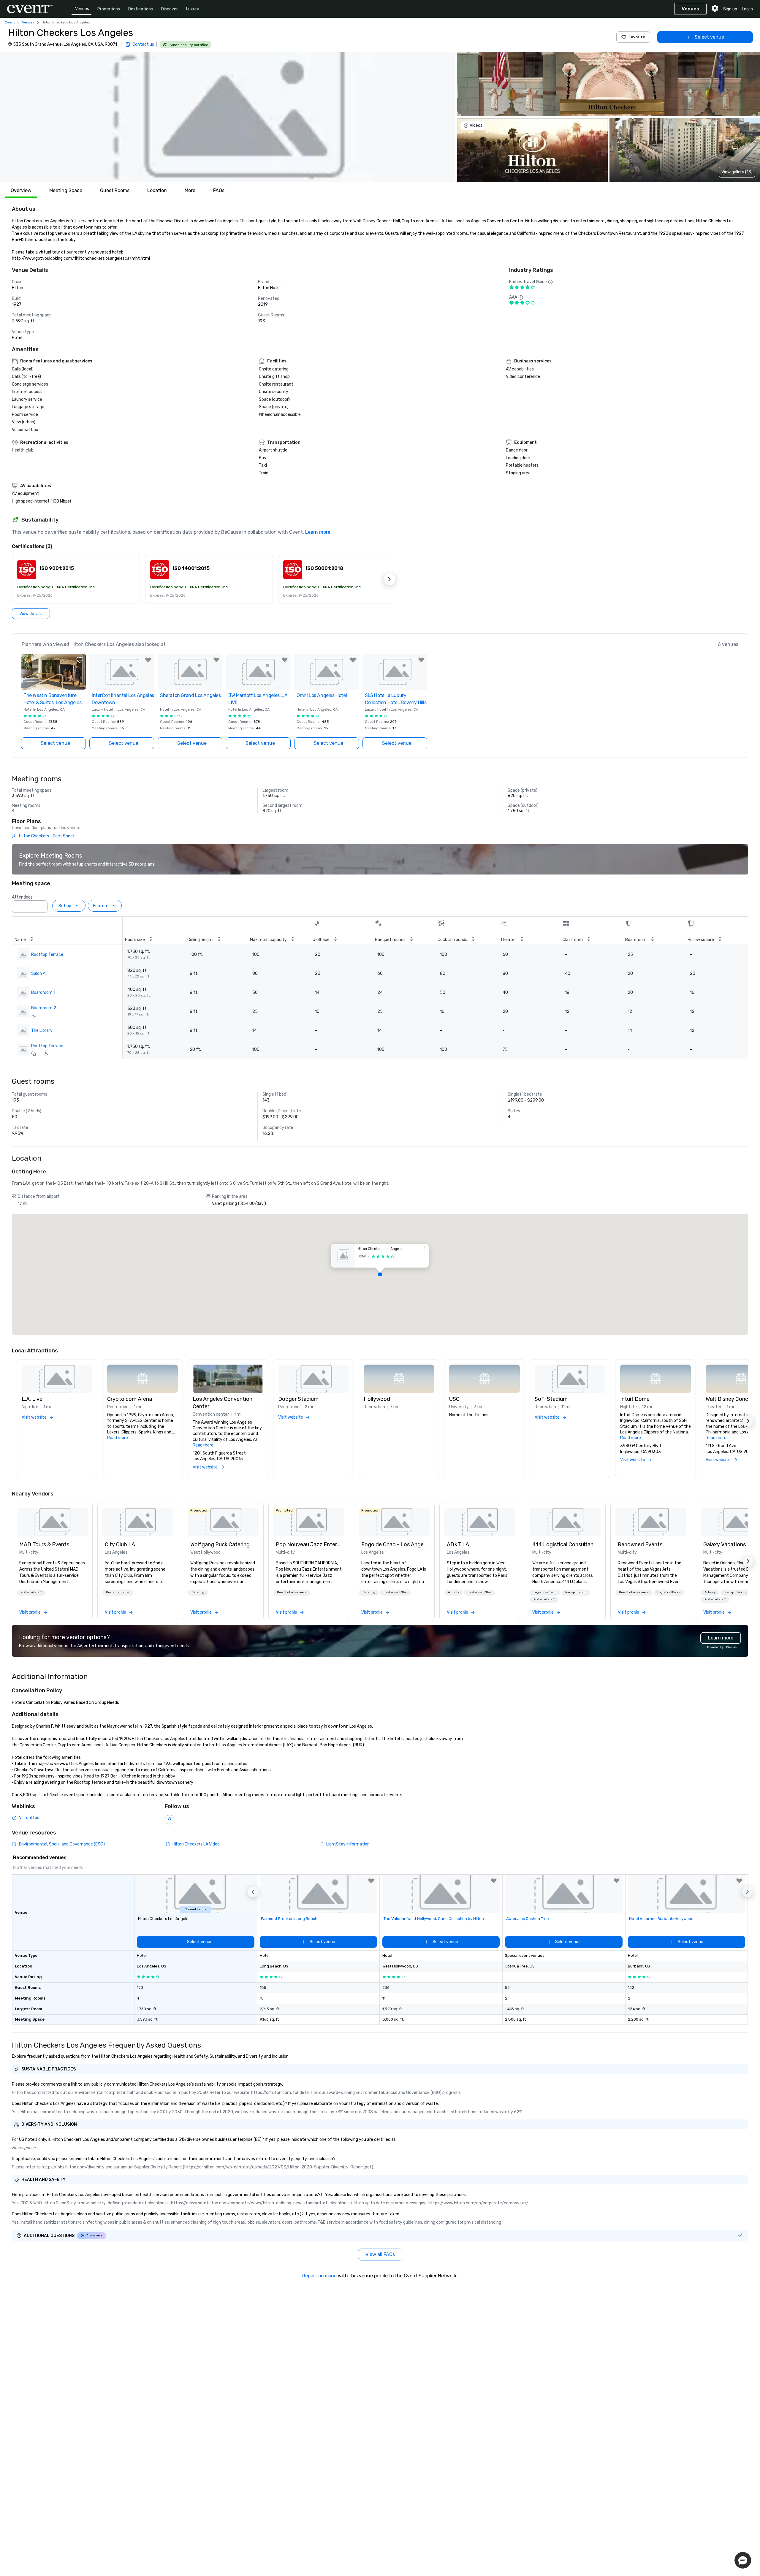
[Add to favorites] (80, 660)
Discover (170, 9)
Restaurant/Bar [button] (118, 1592)
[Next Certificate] (389, 579)
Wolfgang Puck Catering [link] (220, 1544)
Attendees (22, 897)
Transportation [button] (576, 1592)
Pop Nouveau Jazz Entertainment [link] (309, 1544)
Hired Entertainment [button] (292, 1592)
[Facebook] (170, 1820)
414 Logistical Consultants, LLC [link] (565, 1544)
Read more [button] (118, 1438)
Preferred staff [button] (31, 1592)
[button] (228, 117)
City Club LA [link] (120, 1544)
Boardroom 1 (43, 992)
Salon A (38, 973)
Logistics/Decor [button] (545, 1592)
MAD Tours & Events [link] (44, 1544)
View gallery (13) (737, 172)
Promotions (109, 9)
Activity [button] (454, 1592)
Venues (82, 9)
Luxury (193, 9)
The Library (42, 1030)
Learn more (318, 532)
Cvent (10, 22)
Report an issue (319, 2276)
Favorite (637, 37)
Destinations (141, 9)
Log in (747, 9)
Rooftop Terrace (47, 954)
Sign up (730, 9)
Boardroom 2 (44, 1008)
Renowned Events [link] (640, 1544)
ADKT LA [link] (458, 1544)
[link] (52, 1522)
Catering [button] (198, 1592)
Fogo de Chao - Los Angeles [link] (394, 1544)
